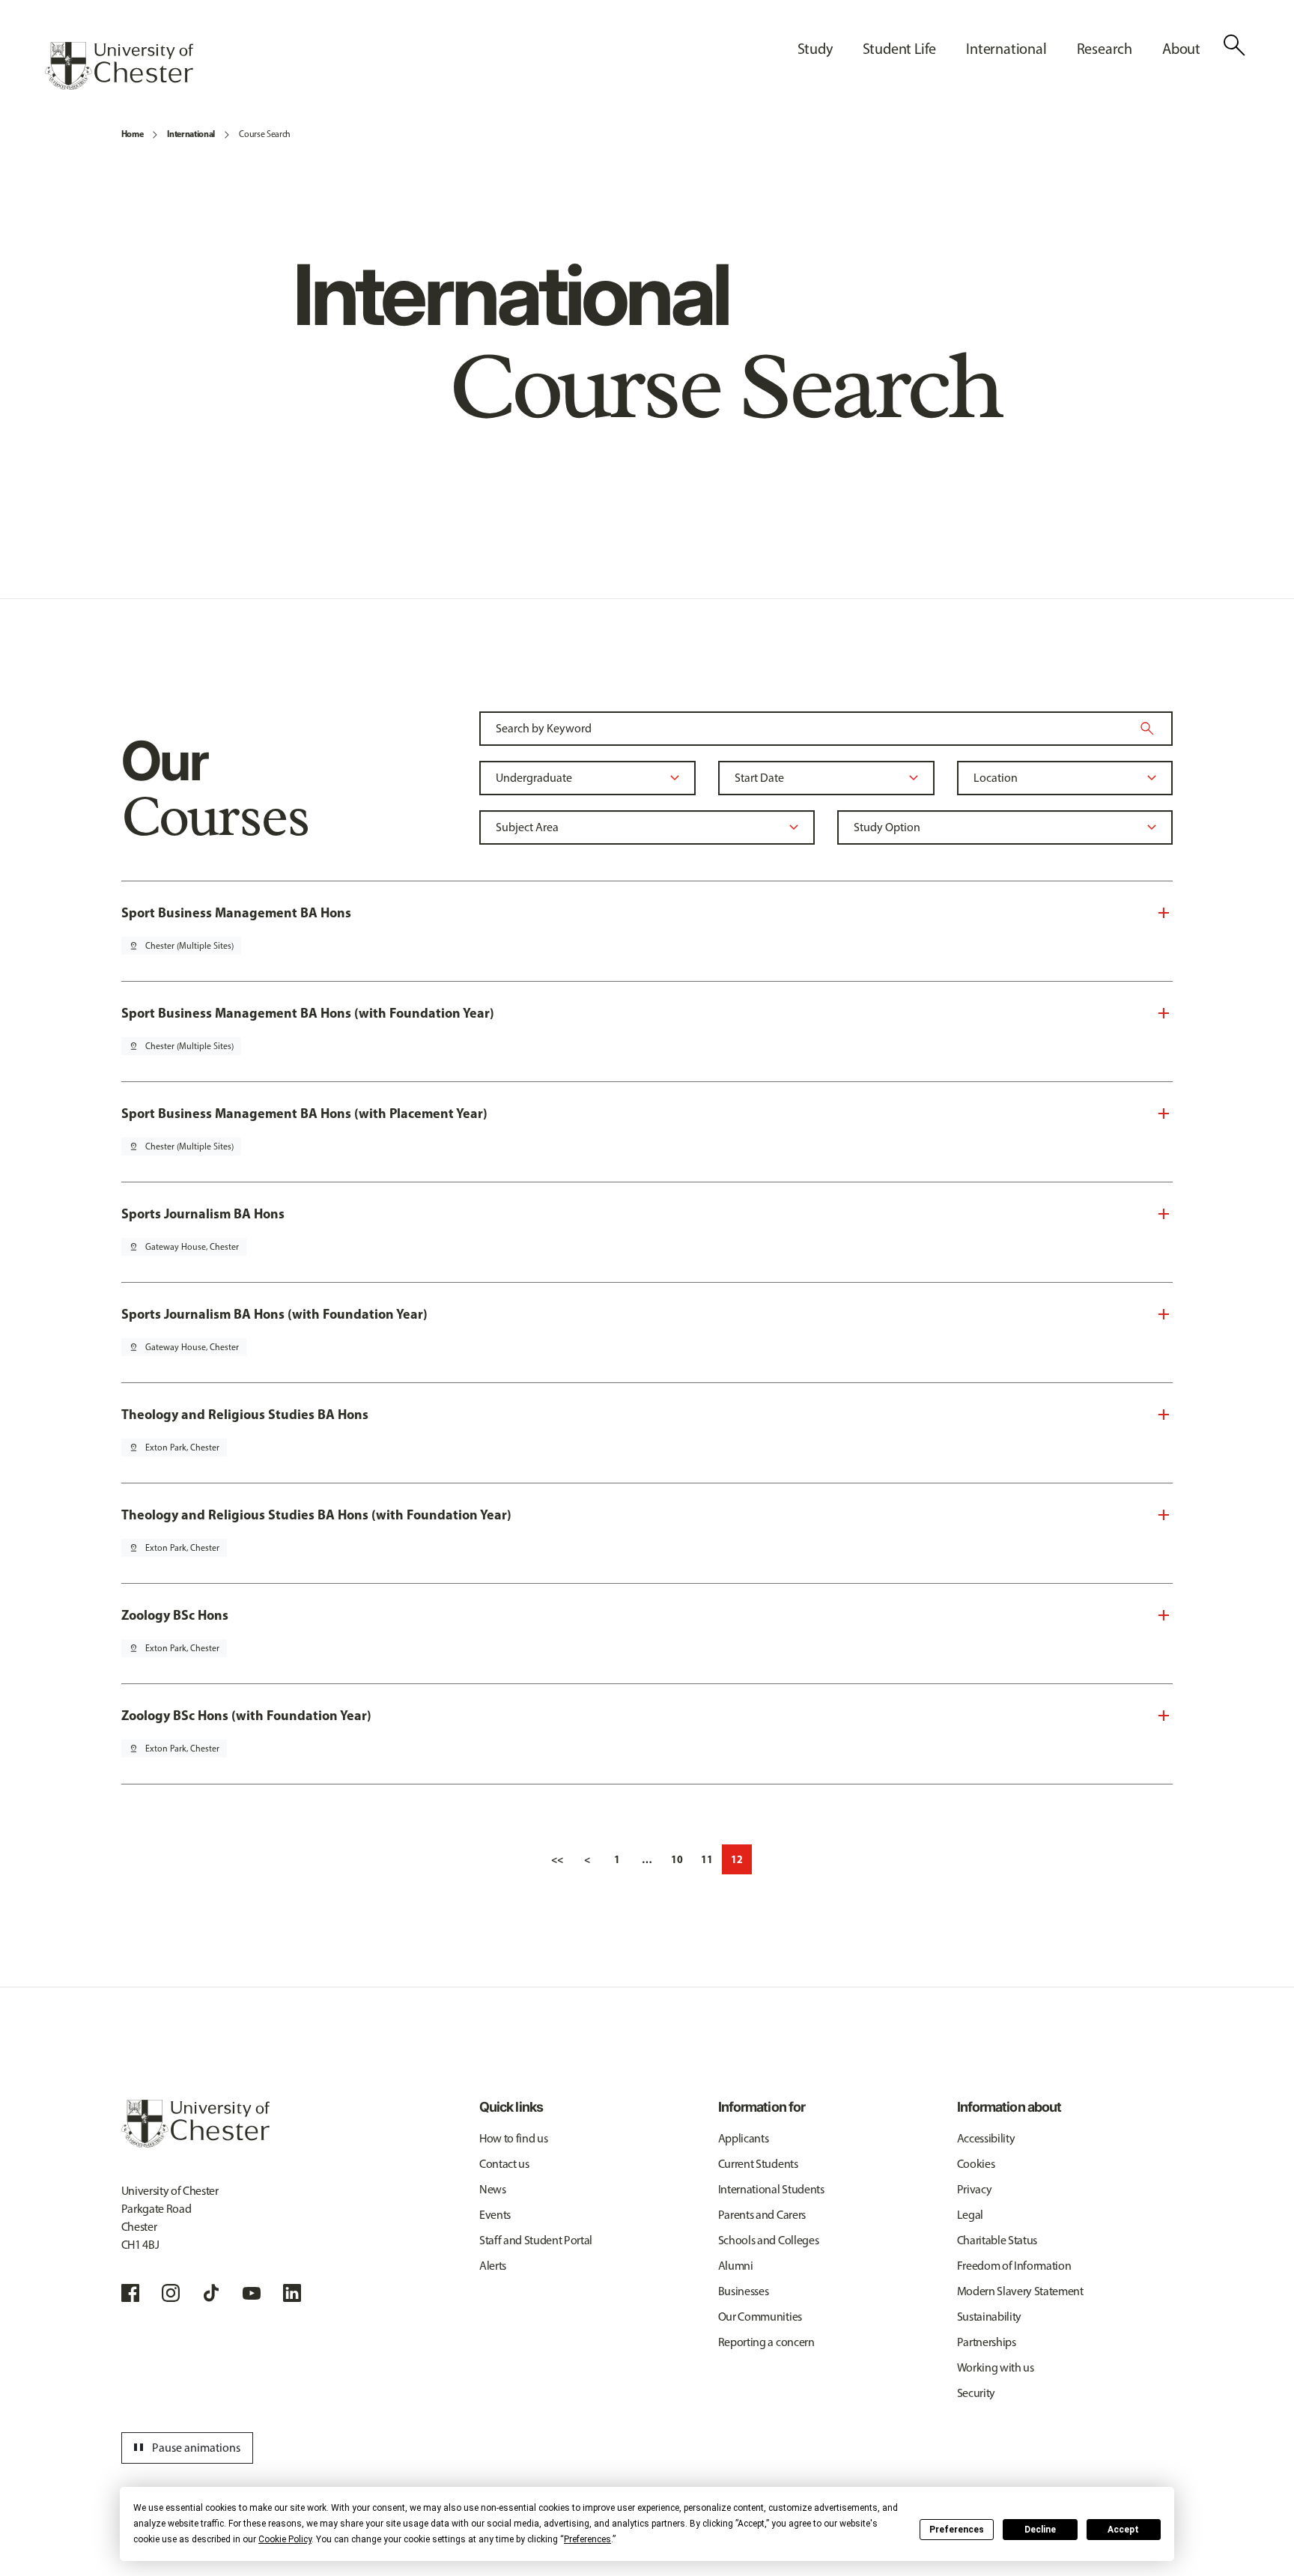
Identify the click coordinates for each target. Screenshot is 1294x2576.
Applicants (744, 2138)
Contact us (504, 2164)
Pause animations (185, 2448)
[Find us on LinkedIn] (292, 2293)
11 (707, 1859)
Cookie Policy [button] (285, 2539)
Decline (1040, 2530)
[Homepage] (119, 66)
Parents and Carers (762, 2215)
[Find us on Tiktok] (211, 2293)
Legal (970, 2215)
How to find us (514, 2138)
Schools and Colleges (769, 2240)
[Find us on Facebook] (130, 2293)
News (493, 2189)
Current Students (758, 2164)
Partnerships (987, 2342)
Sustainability (990, 2317)
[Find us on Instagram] (171, 2293)
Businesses (744, 2291)
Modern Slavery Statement (1020, 2291)
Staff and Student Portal (536, 2240)
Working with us (996, 2367)
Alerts (493, 2266)
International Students (771, 2189)
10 (677, 1859)
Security (976, 2393)
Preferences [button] (587, 2539)
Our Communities (760, 2317)
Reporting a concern (766, 2342)
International (191, 134)
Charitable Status (997, 2240)
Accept (1123, 2530)
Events (495, 2215)
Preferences (957, 2530)
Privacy (975, 2189)
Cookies (976, 2164)
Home (133, 134)
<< (557, 1859)
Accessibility (986, 2138)
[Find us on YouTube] (252, 2293)
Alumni (736, 2266)
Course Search (265, 134)
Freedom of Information (1014, 2266)
